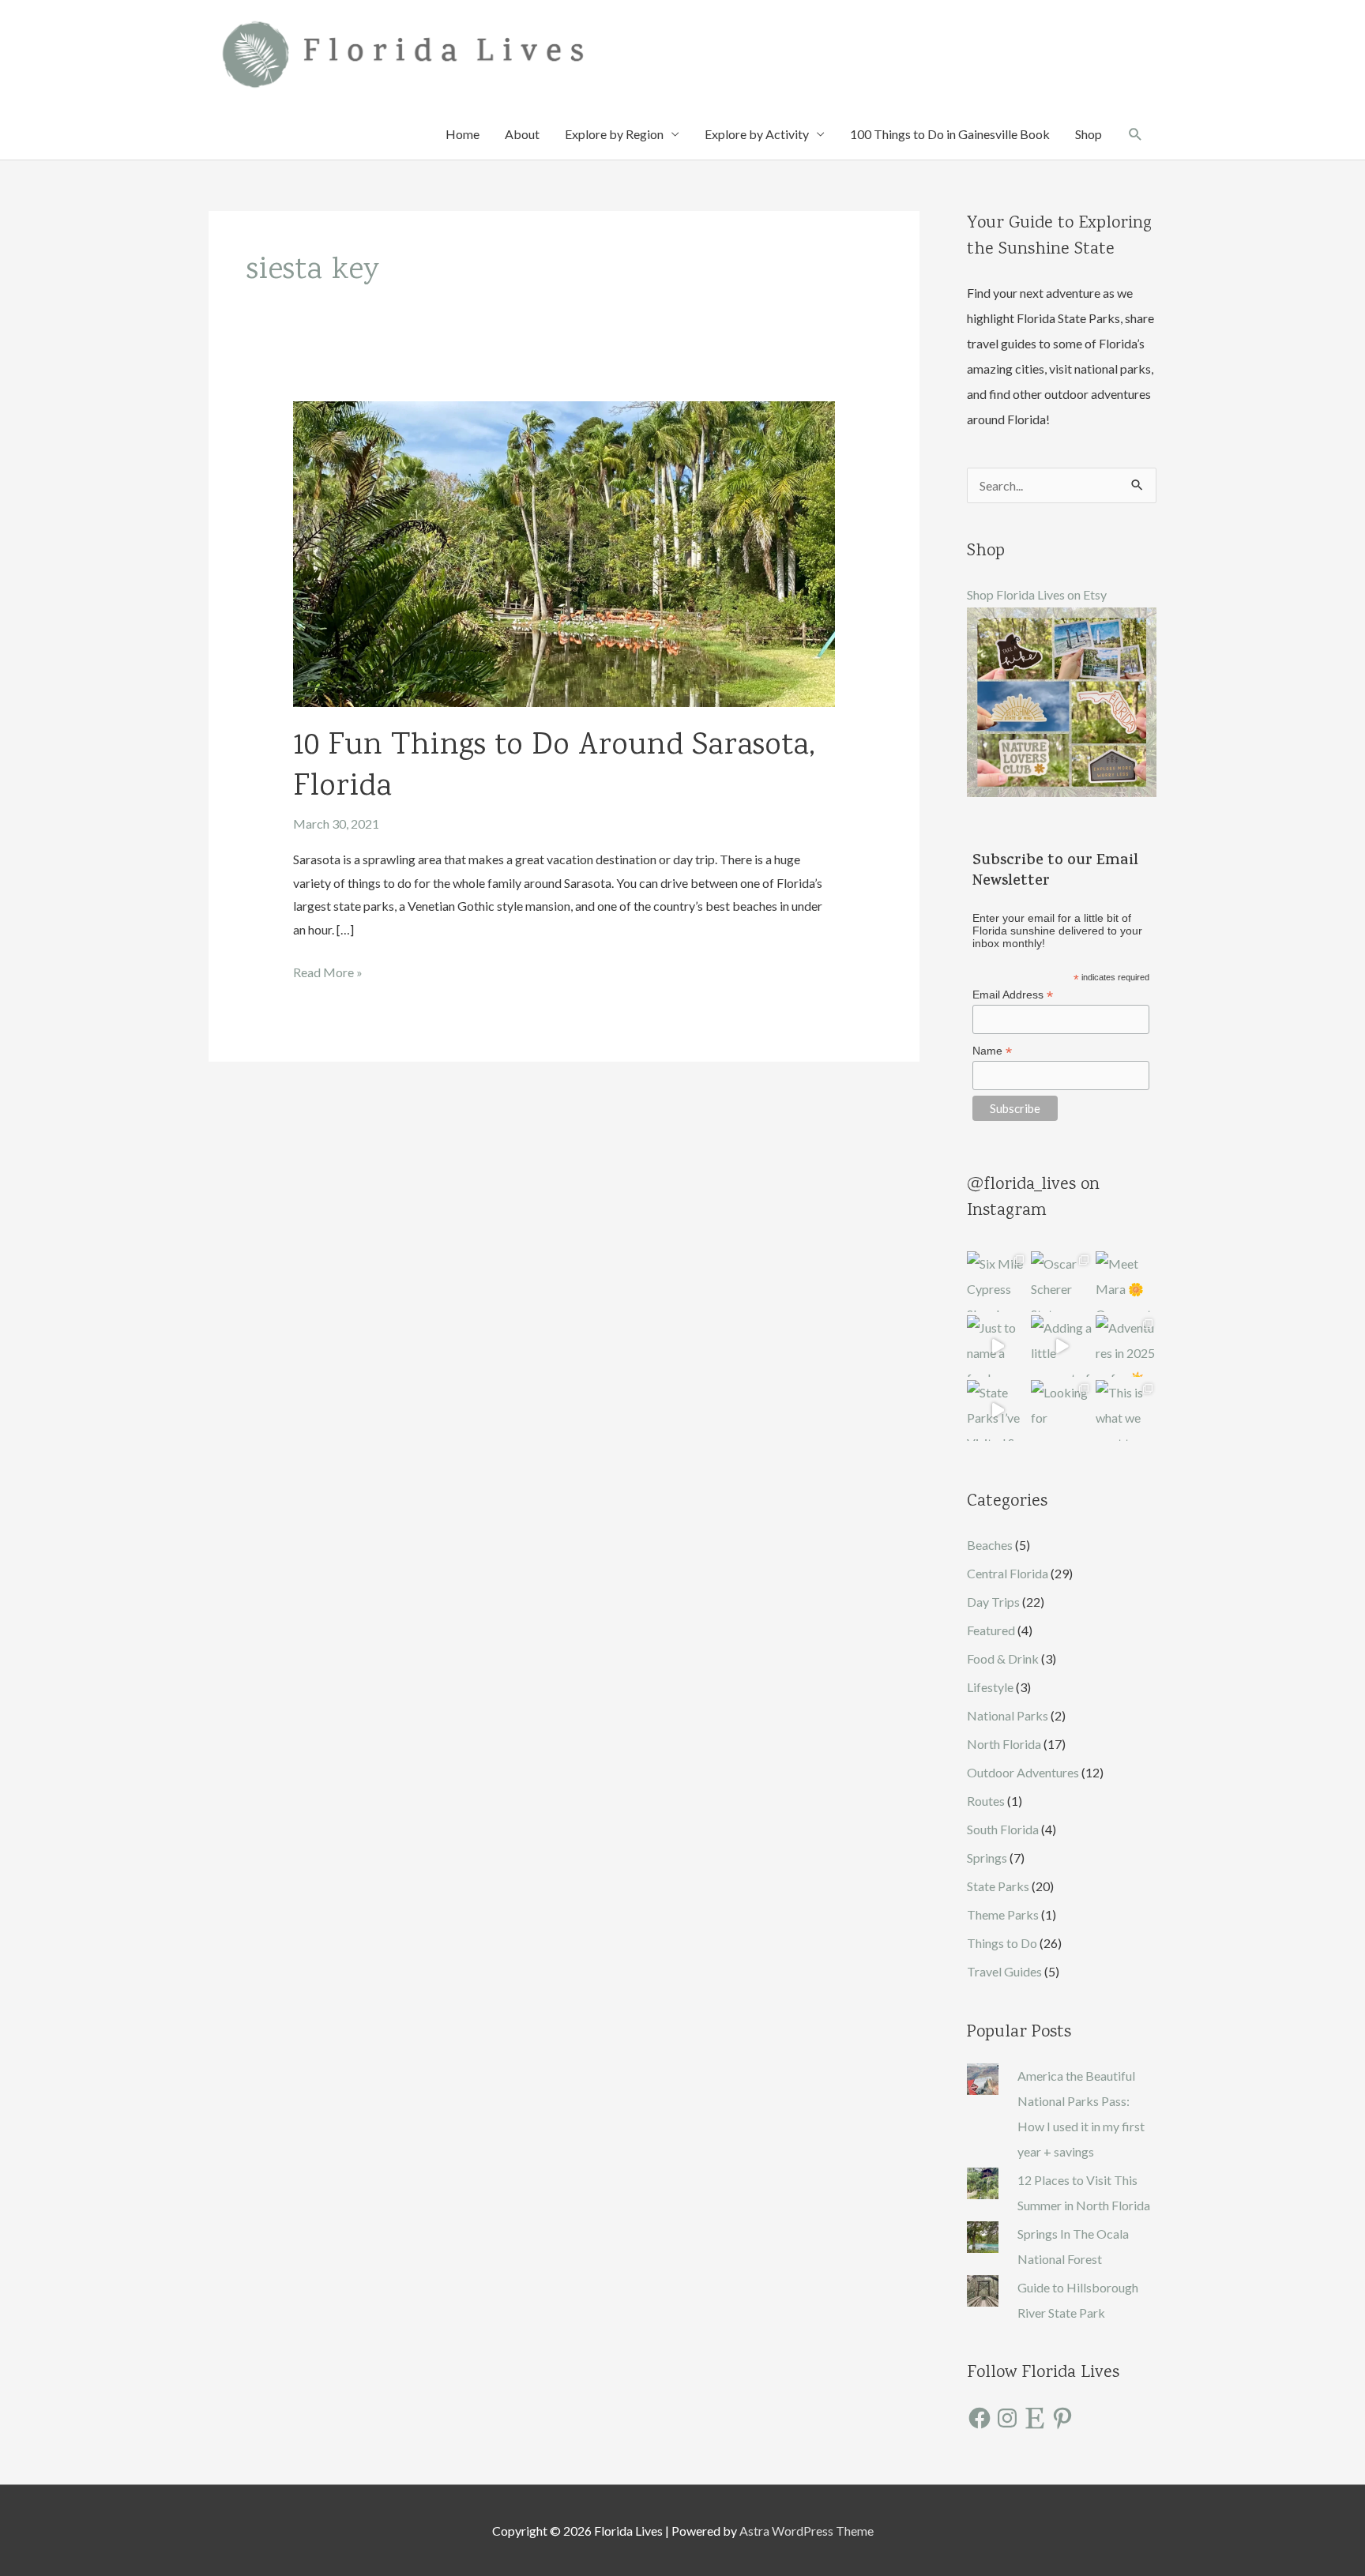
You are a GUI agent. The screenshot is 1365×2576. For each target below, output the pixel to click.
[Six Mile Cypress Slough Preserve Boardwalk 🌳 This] (997, 1282)
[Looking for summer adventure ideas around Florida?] (1061, 1410)
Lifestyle (990, 1687)
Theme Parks (1003, 1914)
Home (463, 134)
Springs (987, 1858)
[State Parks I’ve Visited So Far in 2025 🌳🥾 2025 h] (997, 1410)
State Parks (998, 1886)
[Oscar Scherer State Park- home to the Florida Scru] (1061, 1282)
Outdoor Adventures (1023, 1772)
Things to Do (1002, 1943)
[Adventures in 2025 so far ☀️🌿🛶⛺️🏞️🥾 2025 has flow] (1126, 1346)
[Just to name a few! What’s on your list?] (997, 1346)
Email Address (1013, 995)
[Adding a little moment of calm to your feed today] (1061, 1346)
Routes (986, 1801)
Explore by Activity (757, 134)
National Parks (1008, 1715)
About (522, 134)
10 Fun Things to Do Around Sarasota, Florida (554, 767)
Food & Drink (1003, 1658)
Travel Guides (1004, 1971)
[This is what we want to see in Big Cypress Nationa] (1126, 1410)
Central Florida (1008, 1573)
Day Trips (993, 1602)
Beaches (990, 1545)
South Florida (1003, 1829)
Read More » (328, 974)
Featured (991, 1630)
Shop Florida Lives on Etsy (1037, 594)
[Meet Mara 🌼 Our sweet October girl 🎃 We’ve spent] (1126, 1282)
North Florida (1004, 1744)
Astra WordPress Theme (807, 2531)
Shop (1089, 134)
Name (992, 1051)
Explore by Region (614, 134)
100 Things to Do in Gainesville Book (950, 134)
